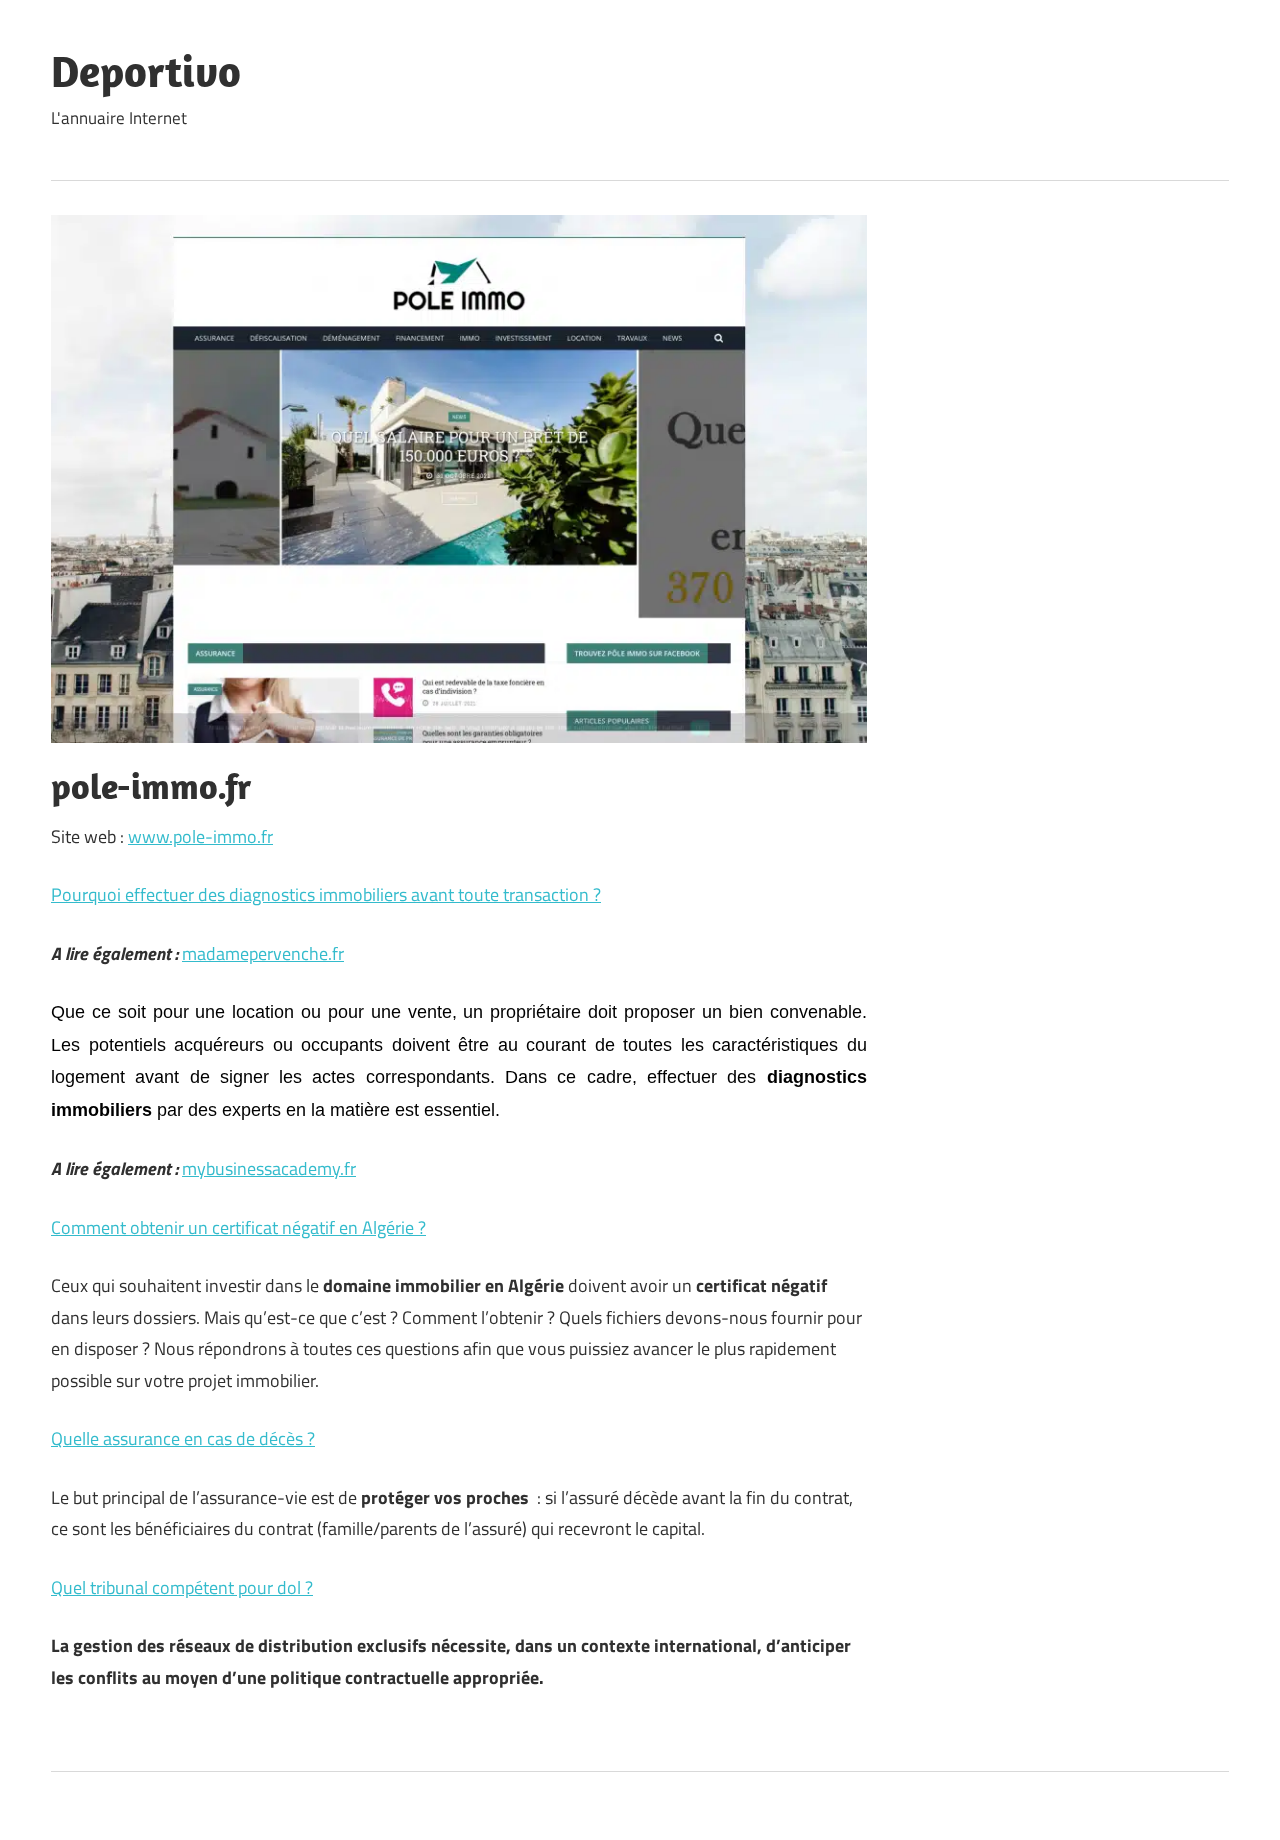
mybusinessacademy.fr (269, 1168)
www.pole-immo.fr (200, 836)
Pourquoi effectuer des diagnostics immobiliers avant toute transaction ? (326, 894)
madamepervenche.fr (263, 953)
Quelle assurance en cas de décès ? (183, 1438)
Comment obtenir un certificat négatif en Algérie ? (238, 1227)
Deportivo (146, 71)
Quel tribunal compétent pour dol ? (182, 1587)
